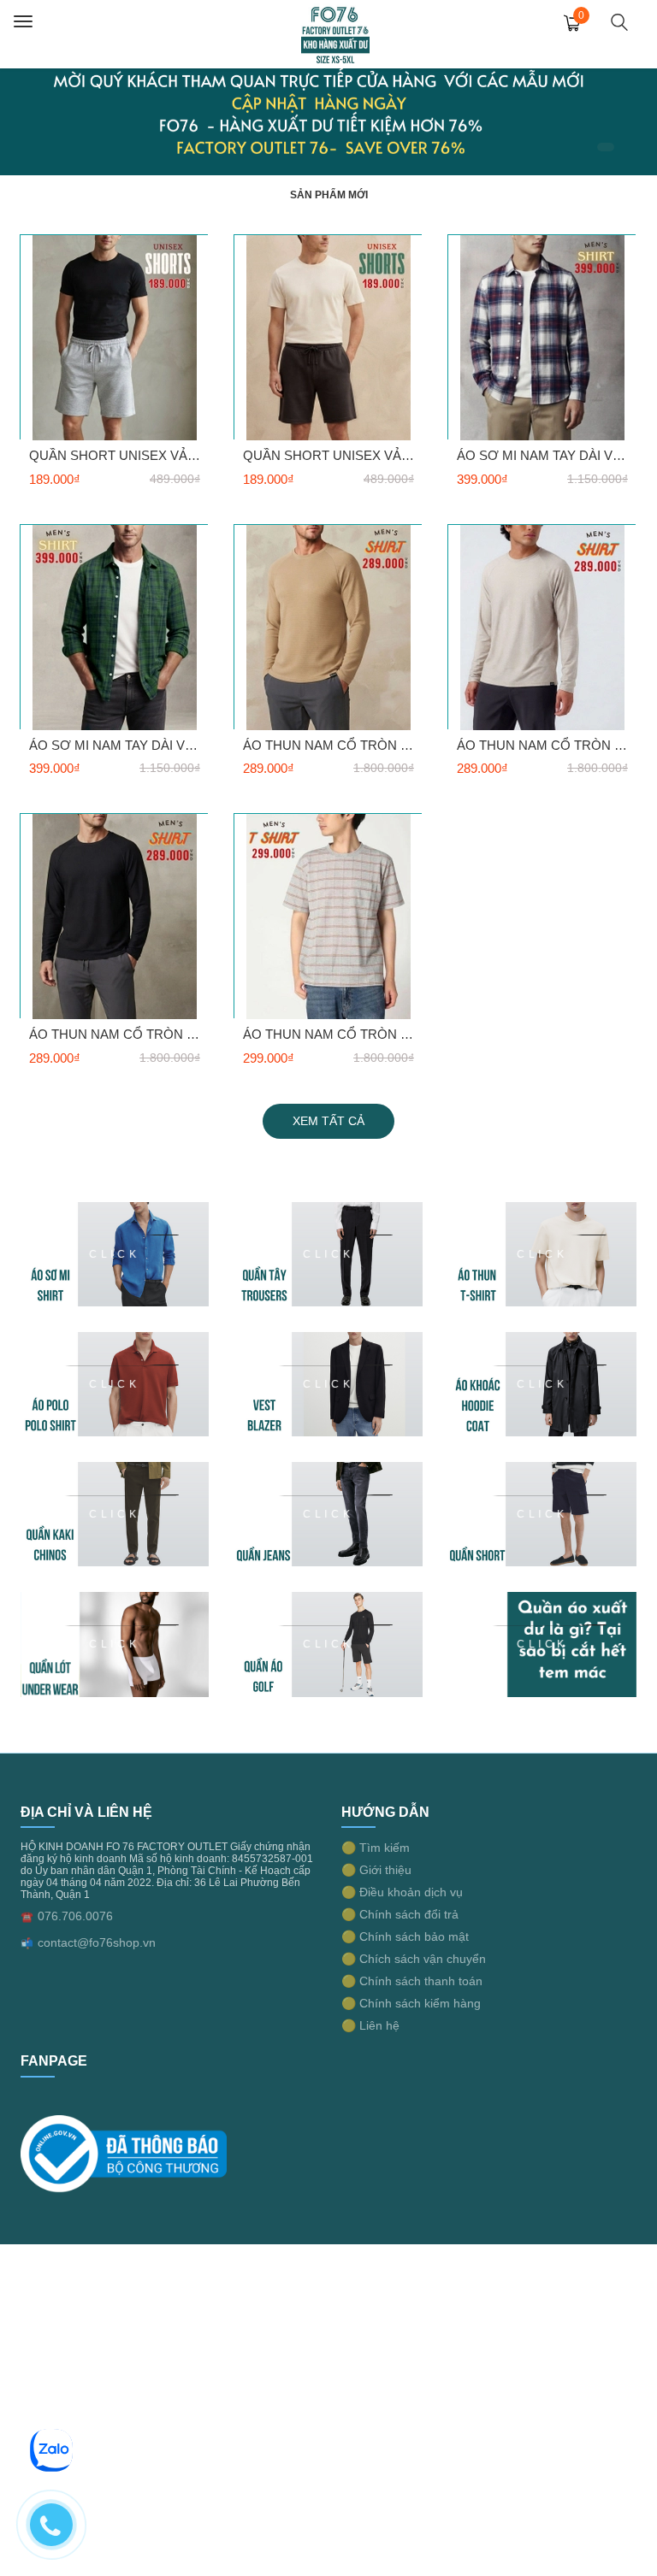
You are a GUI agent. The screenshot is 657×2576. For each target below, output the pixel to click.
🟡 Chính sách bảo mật (405, 1936)
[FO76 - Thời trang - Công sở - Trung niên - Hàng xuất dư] (335, 33)
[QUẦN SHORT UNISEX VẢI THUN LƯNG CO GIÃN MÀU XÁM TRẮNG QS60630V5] (115, 337)
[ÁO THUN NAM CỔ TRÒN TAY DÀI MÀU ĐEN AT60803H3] (115, 916)
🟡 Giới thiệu (376, 1870)
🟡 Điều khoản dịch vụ (402, 1892)
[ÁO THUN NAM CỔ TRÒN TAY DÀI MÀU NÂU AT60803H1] (328, 627)
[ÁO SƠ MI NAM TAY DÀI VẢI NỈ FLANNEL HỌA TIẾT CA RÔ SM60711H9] (115, 627)
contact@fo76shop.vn (97, 1942)
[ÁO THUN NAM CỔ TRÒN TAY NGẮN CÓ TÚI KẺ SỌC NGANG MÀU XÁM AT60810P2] (328, 916)
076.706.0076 (75, 1916)
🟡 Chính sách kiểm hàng (411, 2003)
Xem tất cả (328, 1121)
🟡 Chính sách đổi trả (400, 1914)
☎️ (27, 1917)
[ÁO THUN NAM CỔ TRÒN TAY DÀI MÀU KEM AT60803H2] (542, 627)
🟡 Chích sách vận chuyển (414, 1959)
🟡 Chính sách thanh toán (412, 1981)
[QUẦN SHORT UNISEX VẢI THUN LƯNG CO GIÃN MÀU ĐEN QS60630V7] (328, 337)
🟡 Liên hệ (370, 2025)
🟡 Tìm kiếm (376, 1848)
